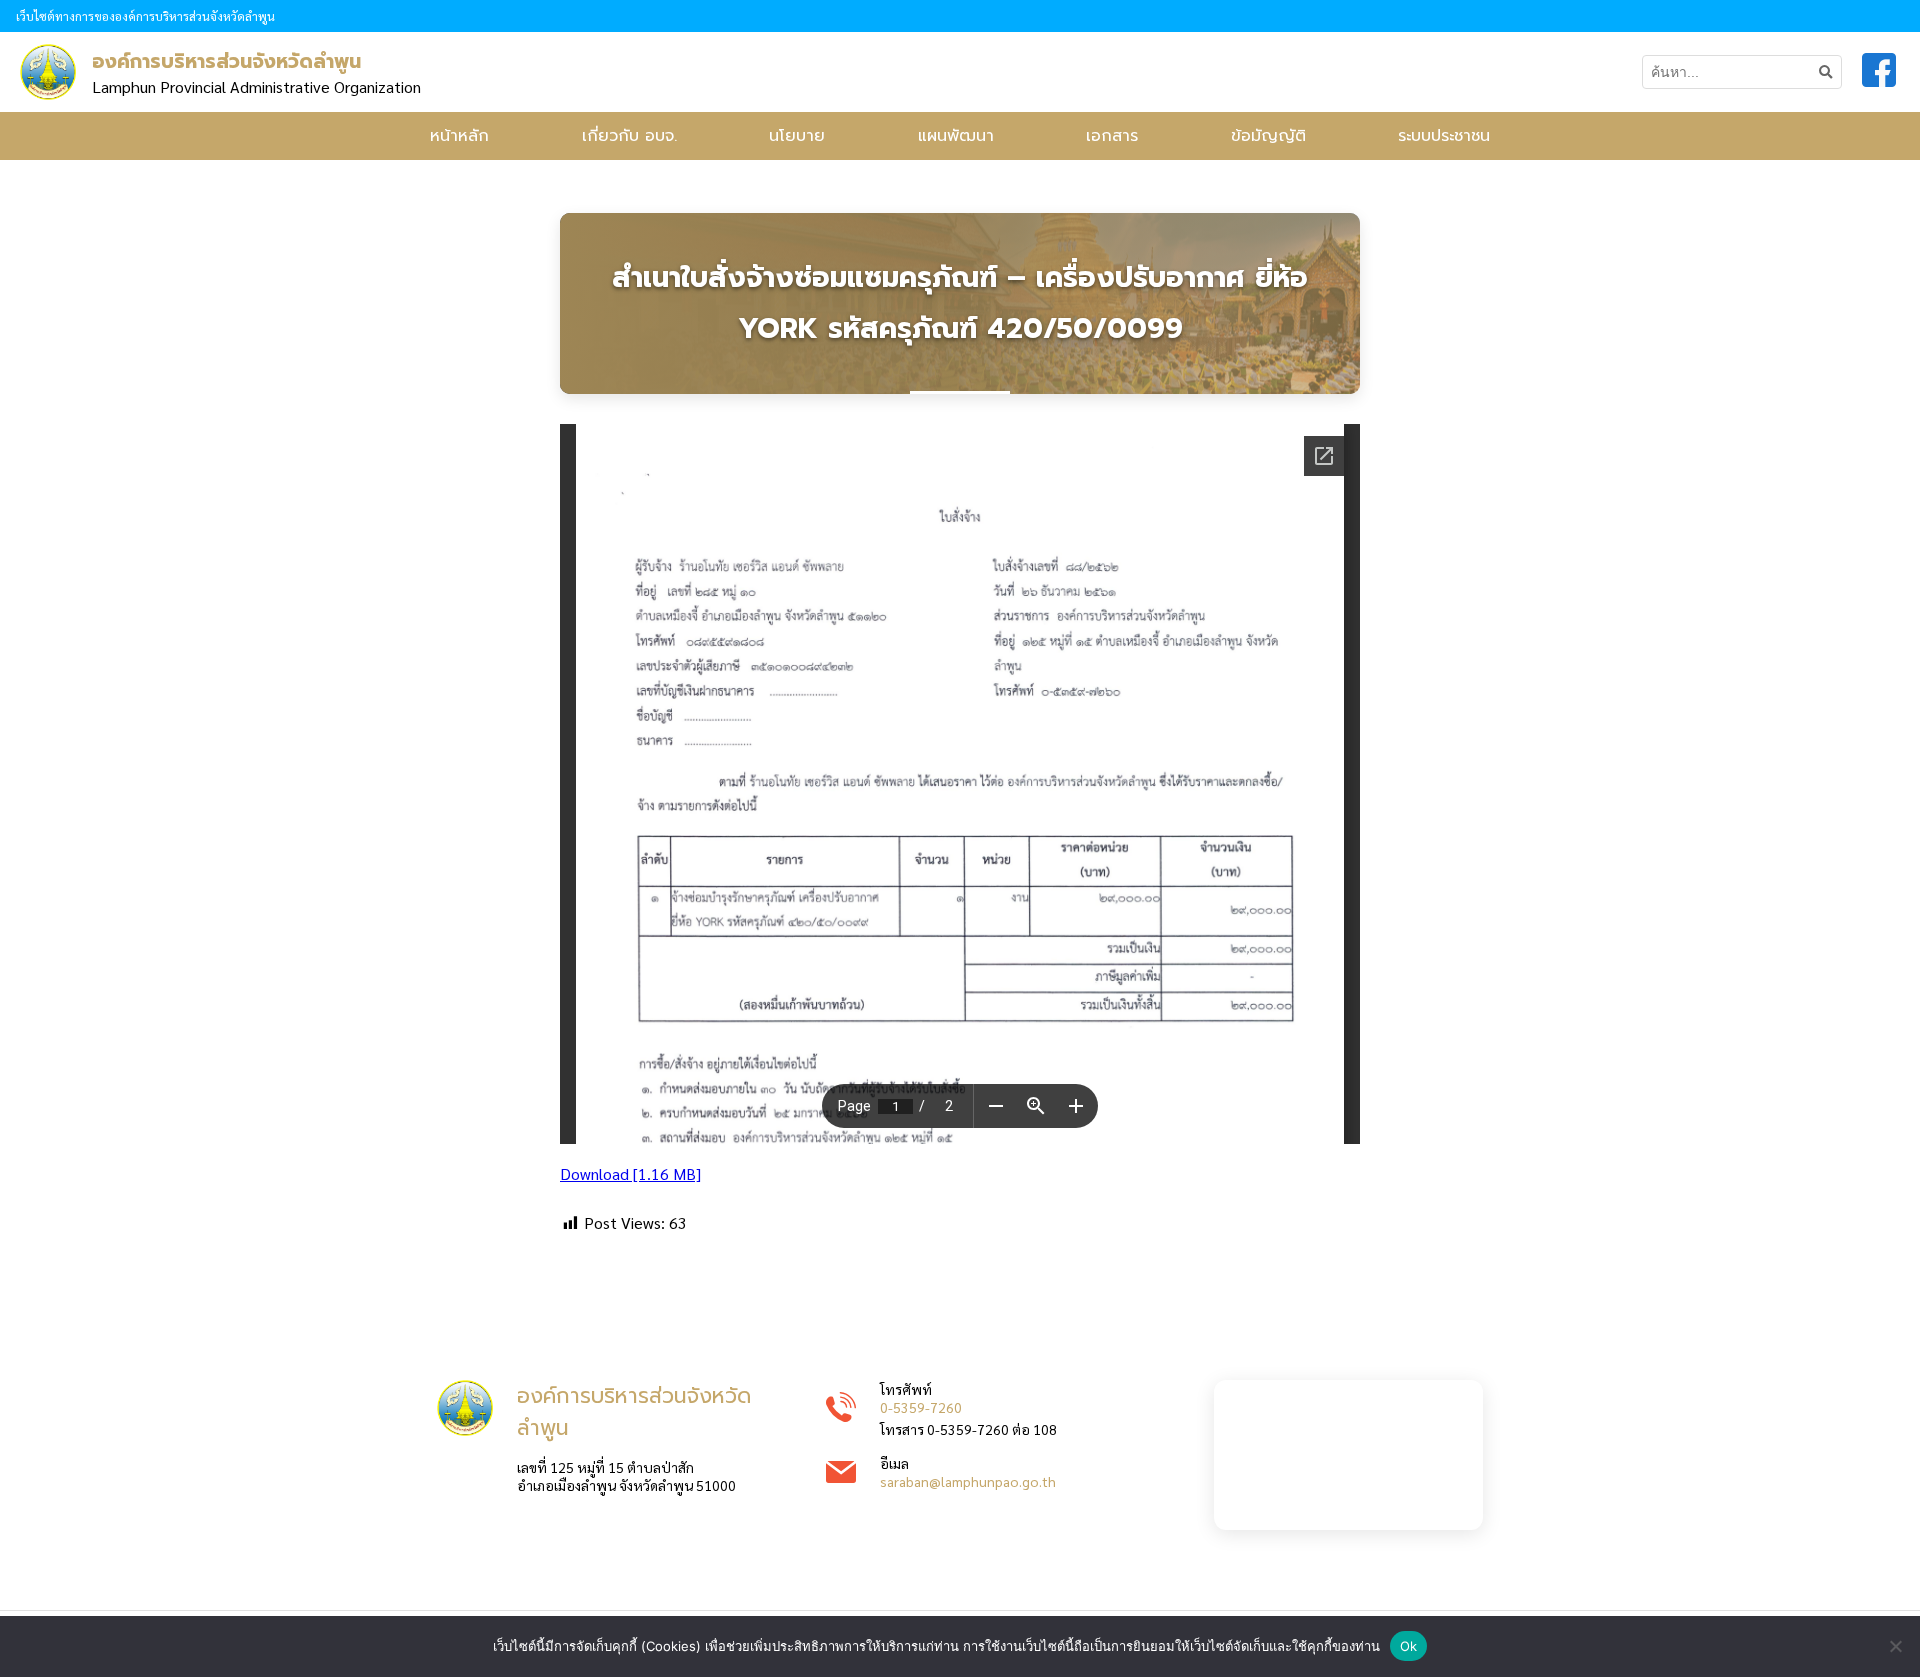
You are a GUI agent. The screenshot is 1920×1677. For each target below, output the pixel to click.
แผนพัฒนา (956, 136)
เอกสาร (1112, 136)
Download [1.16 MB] (630, 1173)
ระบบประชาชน (1444, 136)
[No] (1895, 1646)
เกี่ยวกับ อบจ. (629, 136)
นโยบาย (797, 136)
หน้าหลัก (459, 136)
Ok (1409, 1646)
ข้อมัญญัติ (1268, 136)
